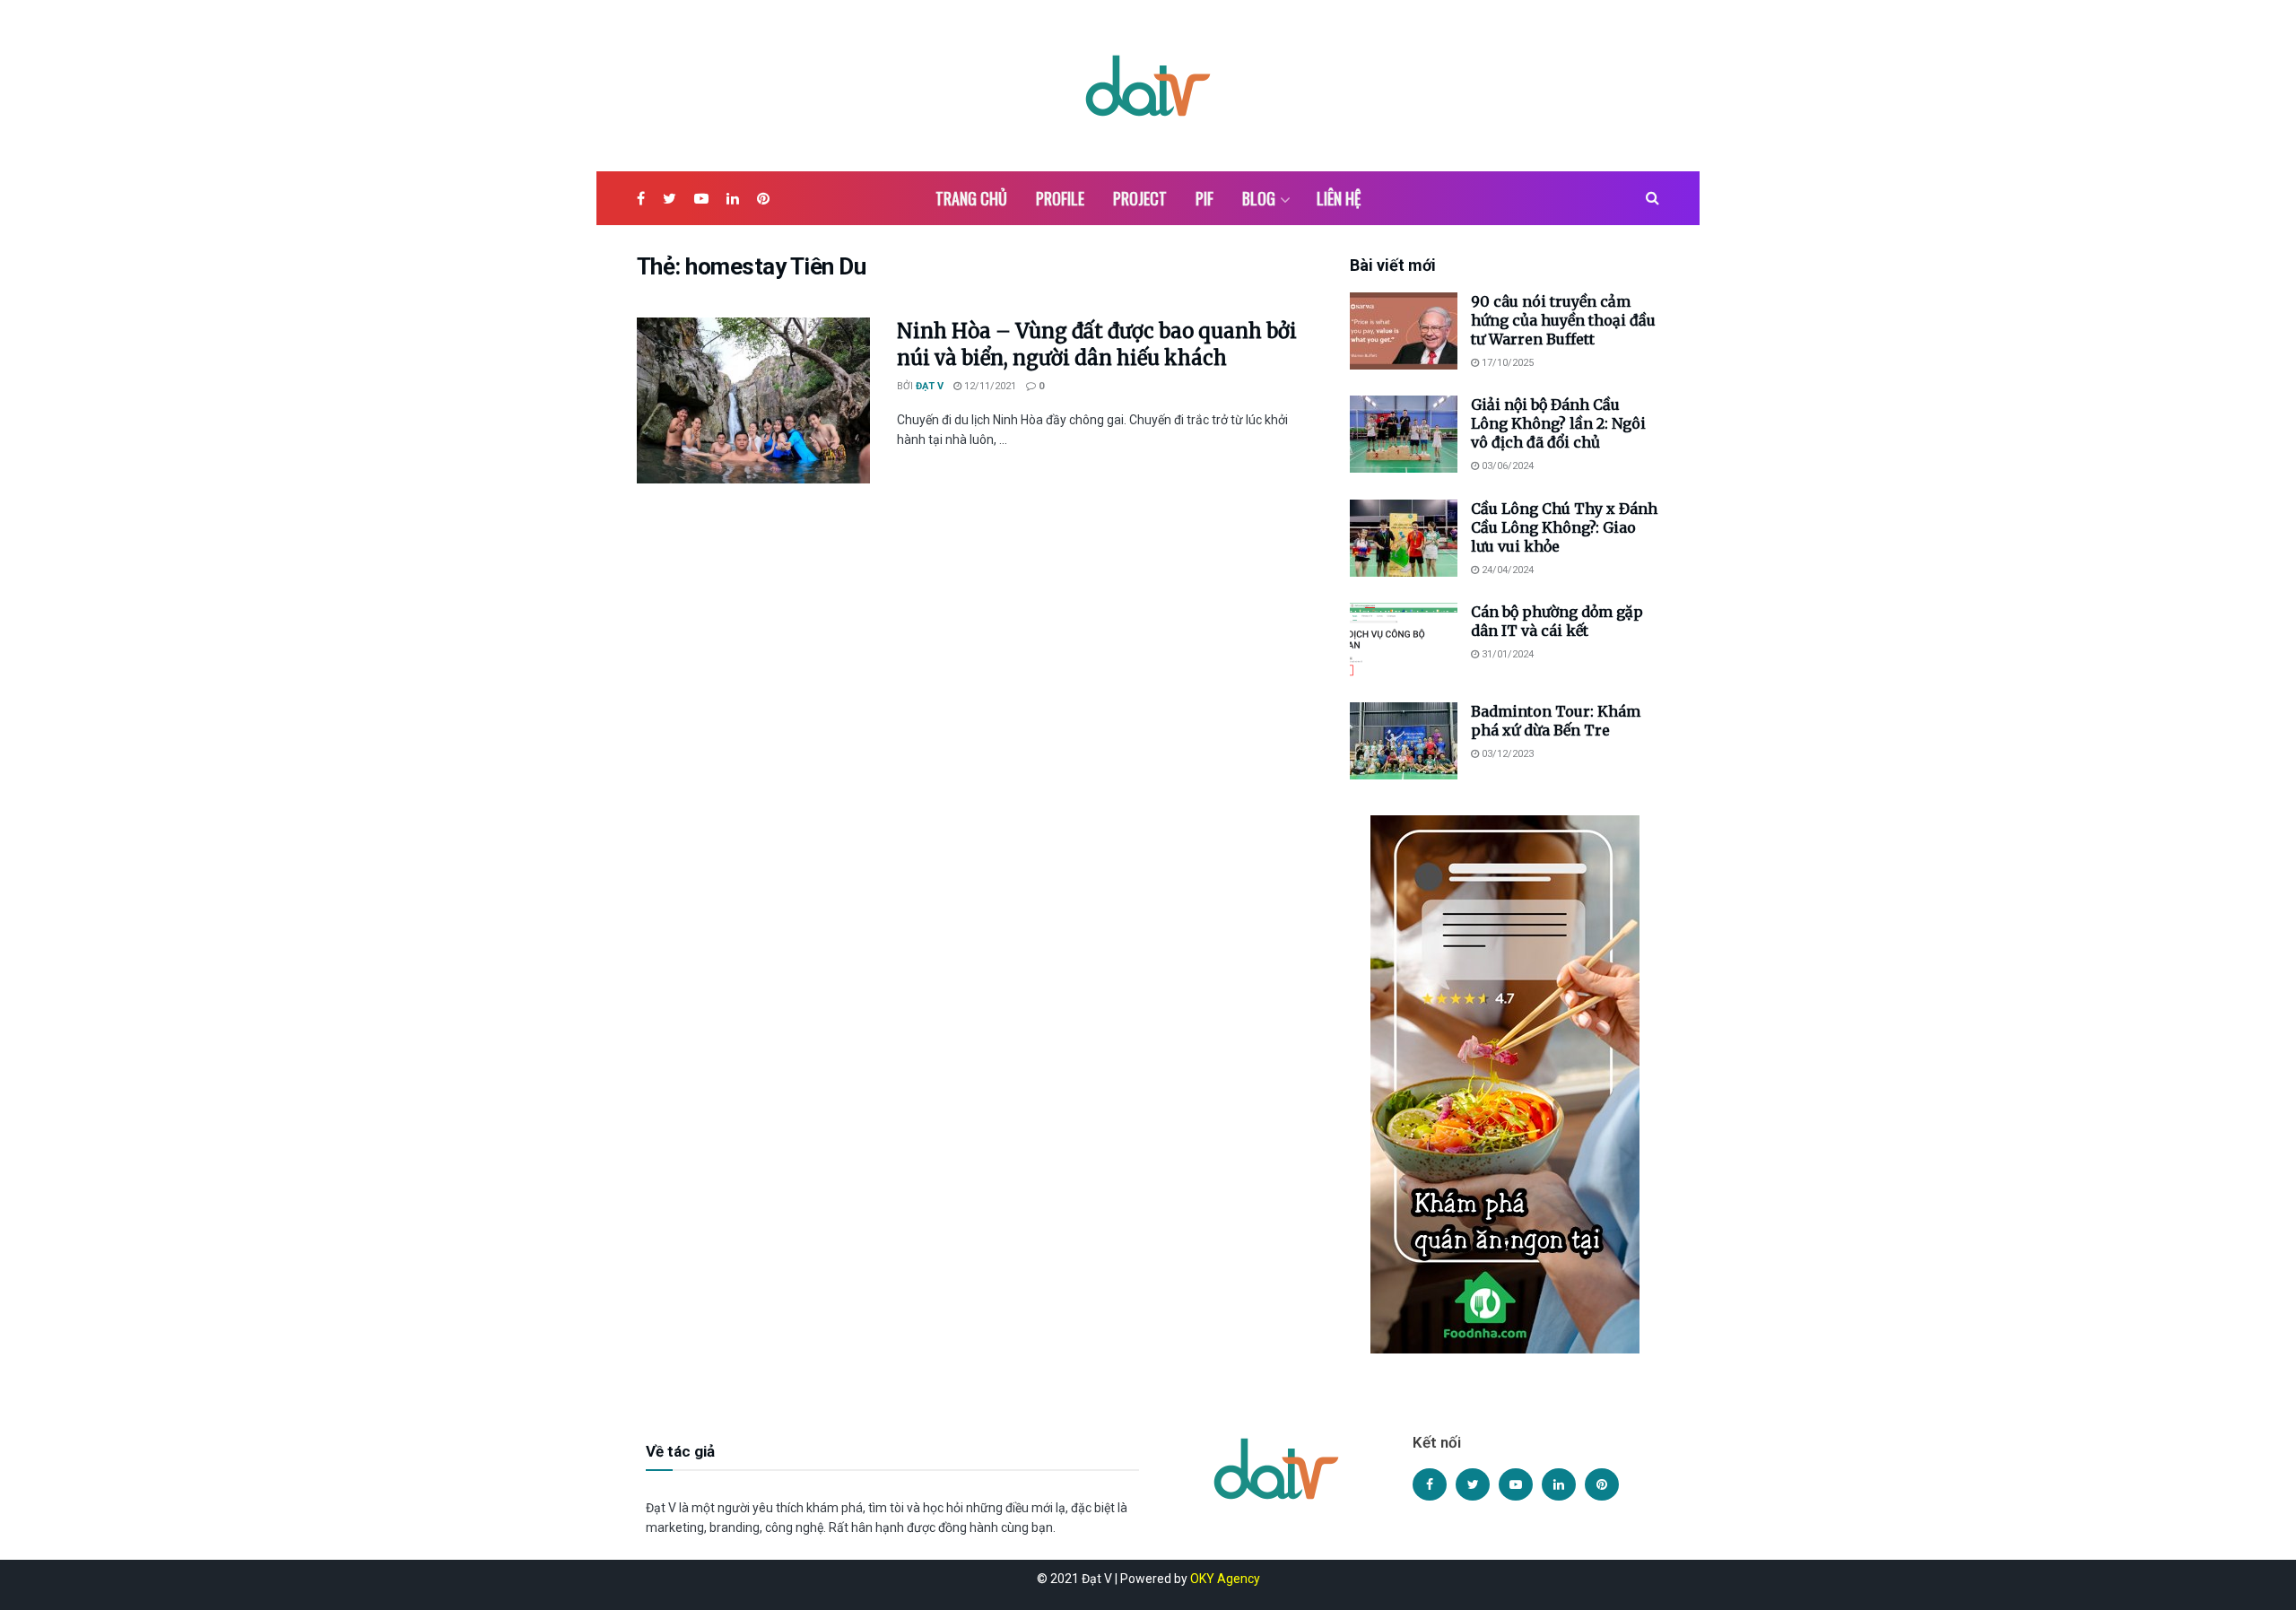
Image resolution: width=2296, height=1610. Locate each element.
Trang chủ (971, 198)
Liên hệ (1339, 198)
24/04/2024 (1506, 570)
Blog (1259, 198)
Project (1140, 198)
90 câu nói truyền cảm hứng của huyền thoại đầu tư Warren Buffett (1563, 320)
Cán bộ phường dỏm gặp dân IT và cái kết (1557, 621)
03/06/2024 (1506, 466)
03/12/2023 (1506, 754)
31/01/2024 (1506, 654)
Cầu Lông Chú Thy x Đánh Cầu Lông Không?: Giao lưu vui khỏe (1564, 527)
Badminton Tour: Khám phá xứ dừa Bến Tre (1556, 721)
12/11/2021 (989, 386)
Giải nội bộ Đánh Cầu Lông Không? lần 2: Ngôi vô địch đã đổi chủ (1558, 423)
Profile (1060, 198)
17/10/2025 (1506, 363)
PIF (1205, 198)
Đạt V (930, 386)
